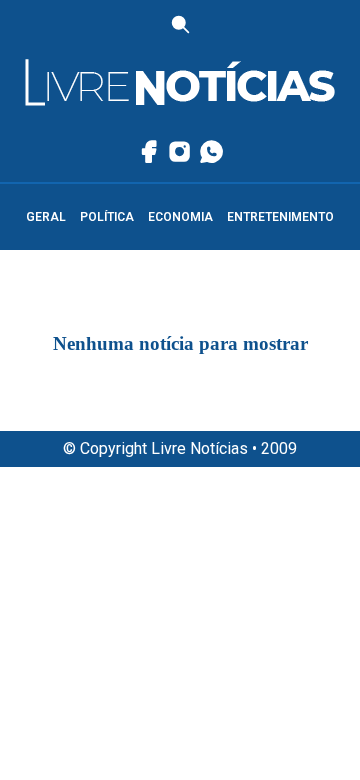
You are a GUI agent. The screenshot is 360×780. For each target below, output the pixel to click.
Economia (180, 217)
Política (107, 217)
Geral (46, 217)
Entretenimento (280, 217)
